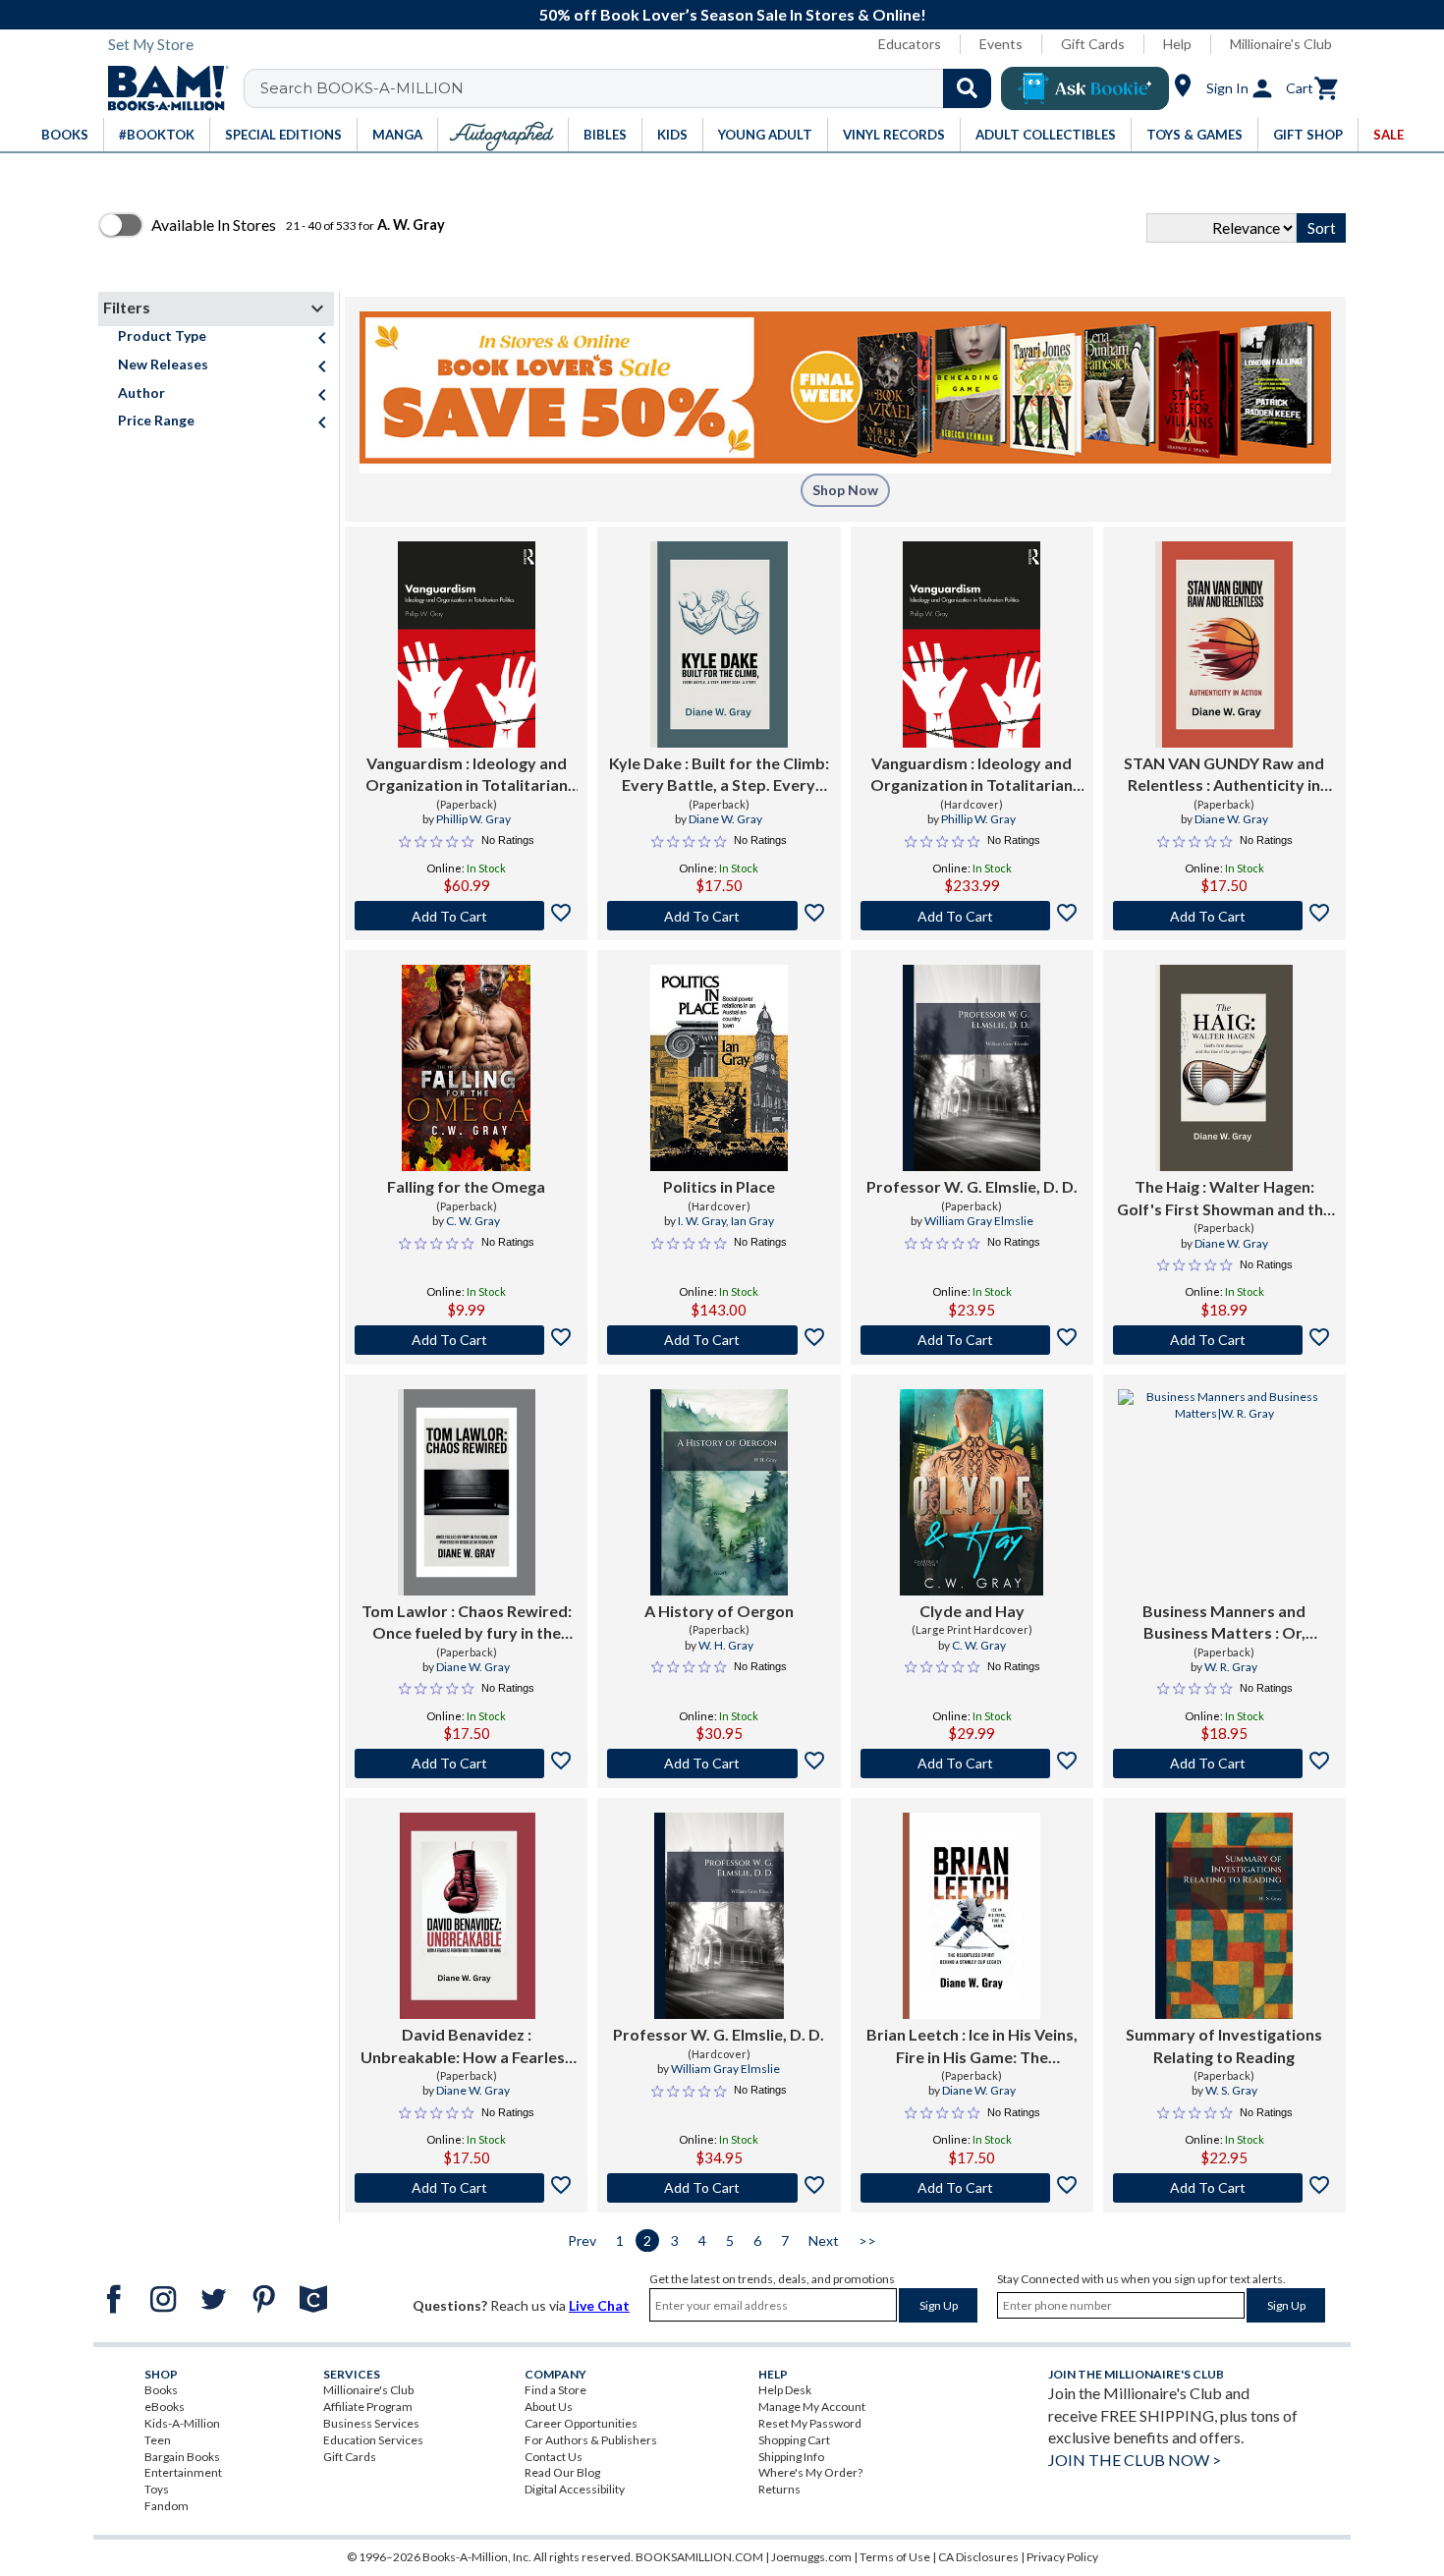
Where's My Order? (810, 2472)
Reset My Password (810, 2423)
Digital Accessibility (575, 2489)
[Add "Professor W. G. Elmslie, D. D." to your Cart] (972, 1340)
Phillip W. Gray (473, 819)
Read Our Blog (562, 2472)
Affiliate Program (368, 2407)
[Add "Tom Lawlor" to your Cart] (466, 1764)
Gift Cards (1093, 44)
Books (161, 2390)
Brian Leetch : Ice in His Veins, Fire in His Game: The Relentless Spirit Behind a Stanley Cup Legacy (972, 2046)
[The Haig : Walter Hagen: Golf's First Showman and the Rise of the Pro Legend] (1224, 1068)
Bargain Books (182, 2457)
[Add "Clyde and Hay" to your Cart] (972, 1764)
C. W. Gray (473, 1221)
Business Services (371, 2423)
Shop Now (845, 490)
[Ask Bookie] (1085, 88)
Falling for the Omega (466, 1186)
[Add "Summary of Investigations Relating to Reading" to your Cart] (1224, 2188)
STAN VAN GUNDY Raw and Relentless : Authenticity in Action (1224, 775)
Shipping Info (791, 2457)
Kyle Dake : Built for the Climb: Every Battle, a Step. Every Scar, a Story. (719, 775)
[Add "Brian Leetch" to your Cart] (972, 2188)
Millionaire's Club (1281, 44)
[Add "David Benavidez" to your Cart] (466, 2188)
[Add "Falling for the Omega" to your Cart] (466, 1340)
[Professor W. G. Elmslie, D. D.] (972, 1068)
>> (867, 2240)
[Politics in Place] (719, 1068)
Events (1001, 44)
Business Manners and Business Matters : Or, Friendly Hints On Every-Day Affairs (1224, 1623)
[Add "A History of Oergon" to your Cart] (719, 1764)
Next (824, 2240)
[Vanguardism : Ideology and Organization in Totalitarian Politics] (467, 644)
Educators (910, 44)
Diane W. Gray (725, 819)
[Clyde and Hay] (972, 1492)
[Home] (161, 88)
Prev (582, 2240)
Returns (779, 2489)
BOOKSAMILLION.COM (699, 2557)
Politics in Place (719, 1186)
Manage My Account (812, 2407)
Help (1177, 44)
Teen (158, 2440)
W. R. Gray (1231, 1667)
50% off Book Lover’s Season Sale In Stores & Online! (733, 14)
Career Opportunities (581, 2423)
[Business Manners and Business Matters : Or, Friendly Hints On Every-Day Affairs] (1224, 1492)
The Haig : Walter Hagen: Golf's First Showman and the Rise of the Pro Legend (1224, 1199)
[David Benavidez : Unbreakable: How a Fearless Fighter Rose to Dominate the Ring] (467, 1916)
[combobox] (630, 88)
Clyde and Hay (972, 1611)
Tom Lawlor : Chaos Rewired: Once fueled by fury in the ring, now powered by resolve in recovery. (467, 1623)
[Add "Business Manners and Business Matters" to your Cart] (1224, 1764)
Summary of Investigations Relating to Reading (1224, 2045)
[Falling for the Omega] (466, 1068)
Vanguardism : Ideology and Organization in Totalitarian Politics (467, 775)
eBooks (165, 2407)
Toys (157, 2489)
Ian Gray (752, 1221)
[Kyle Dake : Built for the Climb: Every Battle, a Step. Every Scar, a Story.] (719, 644)
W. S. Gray (1231, 2090)
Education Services (373, 2440)
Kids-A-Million (182, 2423)
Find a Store (555, 2390)
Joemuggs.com (811, 2557)
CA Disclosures (978, 2557)
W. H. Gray (726, 1645)
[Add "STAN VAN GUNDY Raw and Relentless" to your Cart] (1224, 916)
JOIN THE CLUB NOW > (1135, 2460)
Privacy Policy (1062, 2557)
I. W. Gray (702, 1221)
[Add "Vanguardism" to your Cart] (466, 916)
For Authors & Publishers (591, 2440)
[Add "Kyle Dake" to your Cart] (719, 916)
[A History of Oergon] (719, 1492)
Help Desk (785, 2390)
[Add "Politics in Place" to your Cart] (719, 1340)
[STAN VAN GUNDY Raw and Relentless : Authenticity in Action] (1224, 644)
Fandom (167, 2506)
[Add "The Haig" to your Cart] (1224, 1340)
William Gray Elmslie (979, 1221)
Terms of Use (895, 2557)
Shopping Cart (794, 2440)
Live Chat (599, 2305)
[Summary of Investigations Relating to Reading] (1224, 1916)
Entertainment (183, 2472)
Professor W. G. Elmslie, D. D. (972, 1186)
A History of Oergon (719, 1611)
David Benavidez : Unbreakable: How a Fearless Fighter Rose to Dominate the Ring (466, 2046)
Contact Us (554, 2457)
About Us (549, 2407)
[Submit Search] (967, 88)
